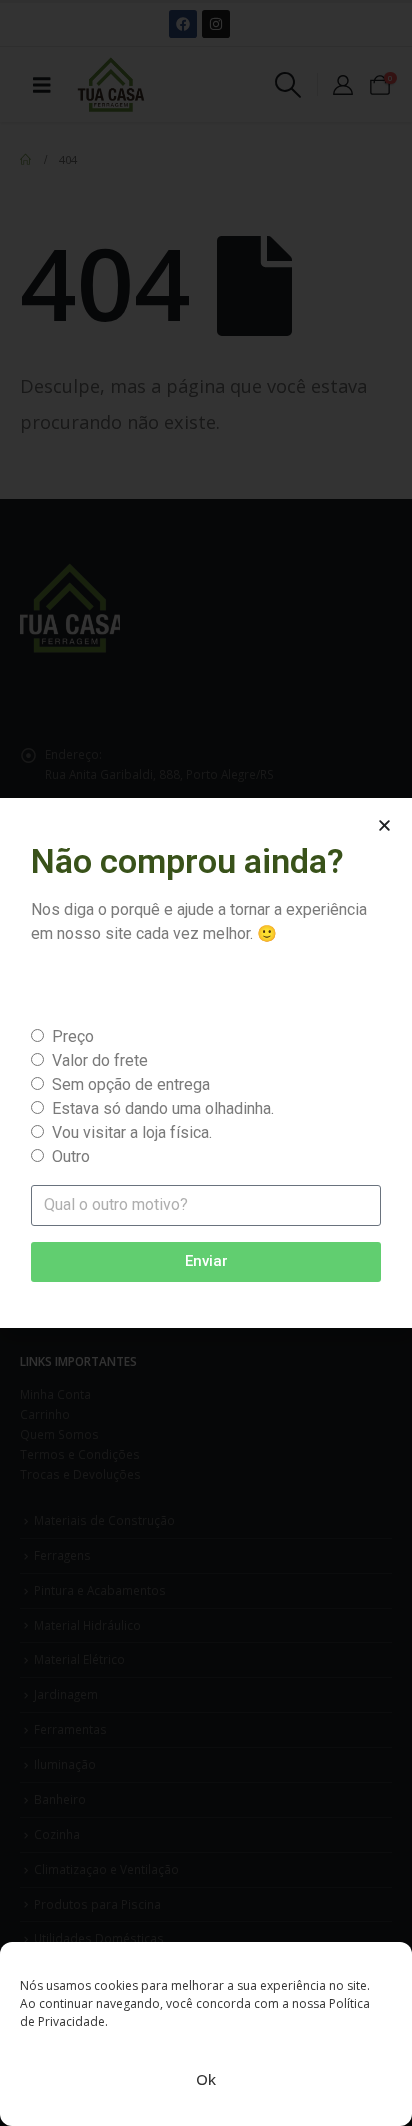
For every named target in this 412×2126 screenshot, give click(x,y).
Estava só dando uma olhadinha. (163, 1108)
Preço (73, 1036)
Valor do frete (100, 1060)
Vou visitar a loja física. (132, 1132)
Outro (71, 1156)
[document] (206, 1063)
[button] (384, 825)
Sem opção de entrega (131, 1084)
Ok (206, 2079)
